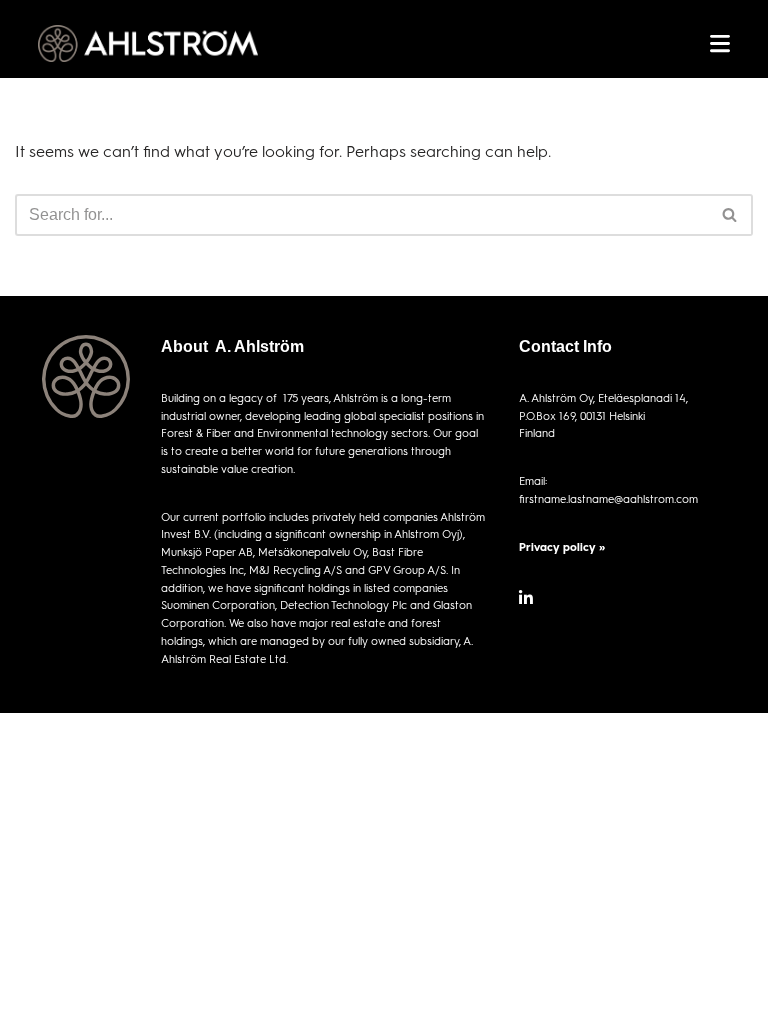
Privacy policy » (562, 546)
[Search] (730, 215)
